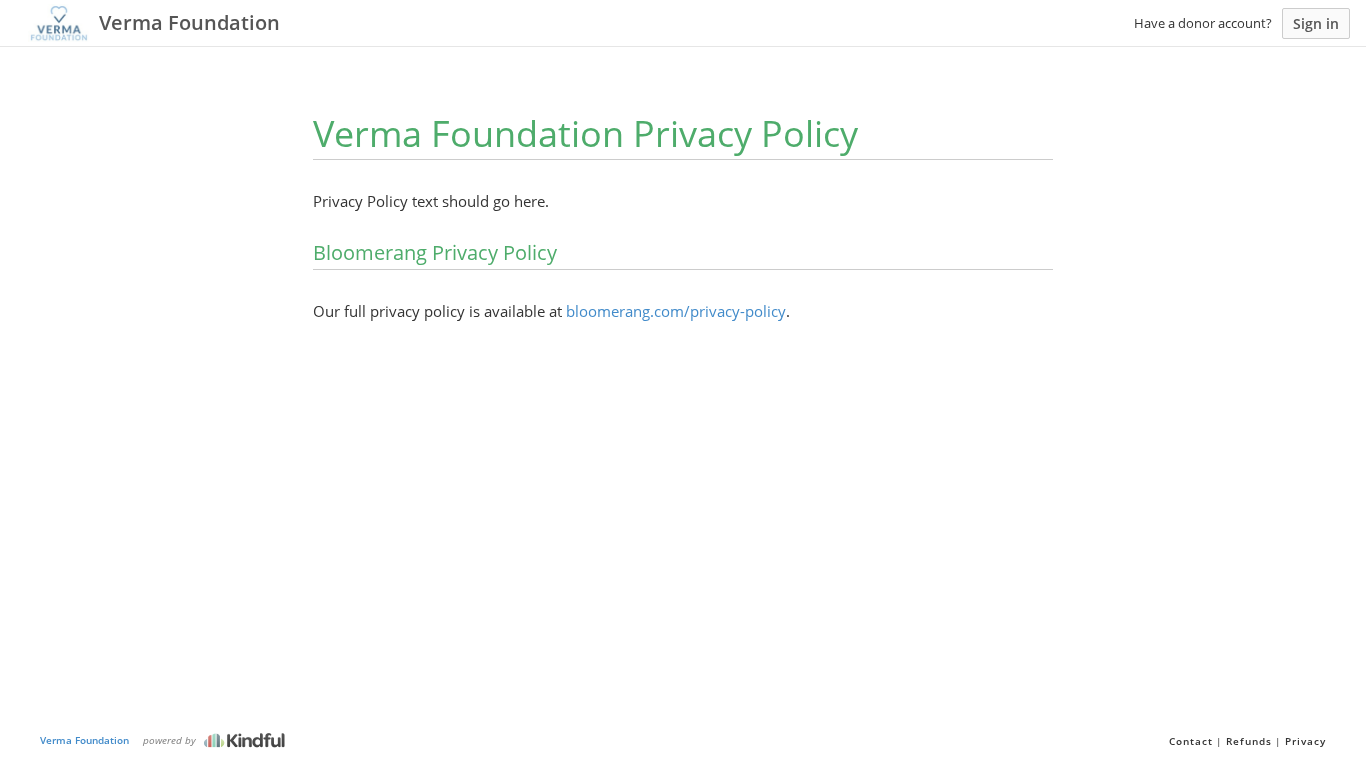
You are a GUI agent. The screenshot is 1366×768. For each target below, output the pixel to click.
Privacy (1305, 741)
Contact (1191, 741)
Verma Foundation (84, 740)
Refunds (1249, 741)
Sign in (1316, 23)
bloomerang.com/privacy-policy (676, 311)
